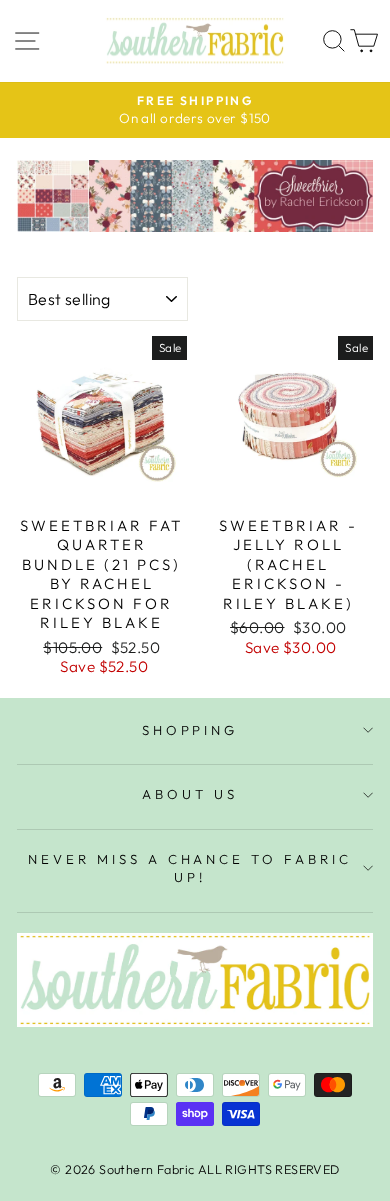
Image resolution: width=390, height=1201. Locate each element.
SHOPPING (190, 730)
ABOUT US (190, 794)
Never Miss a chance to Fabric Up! (190, 868)
